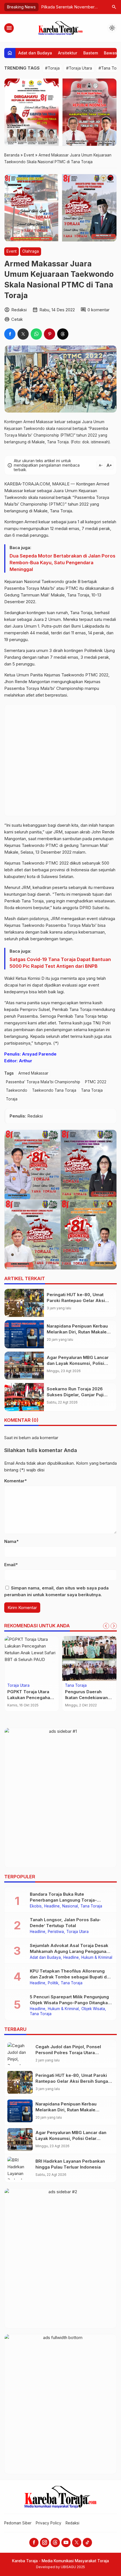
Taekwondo (17, 1090)
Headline (52, 1906)
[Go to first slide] (114, 1626)
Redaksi (72, 2523)
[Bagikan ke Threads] (63, 334)
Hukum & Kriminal (97, 1958)
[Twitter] (77, 2542)
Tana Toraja (92, 1090)
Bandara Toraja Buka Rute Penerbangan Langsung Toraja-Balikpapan (63, 1900)
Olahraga (31, 251)
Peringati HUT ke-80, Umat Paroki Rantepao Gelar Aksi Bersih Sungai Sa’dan (76, 1300)
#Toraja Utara (79, 68)
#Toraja (52, 68)
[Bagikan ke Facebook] (10, 334)
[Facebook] (34, 2542)
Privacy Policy (49, 2523)
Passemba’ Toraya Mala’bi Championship (43, 1082)
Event (12, 251)
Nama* (11, 1541)
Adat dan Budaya (35, 53)
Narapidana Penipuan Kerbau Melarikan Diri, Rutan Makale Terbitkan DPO (77, 1332)
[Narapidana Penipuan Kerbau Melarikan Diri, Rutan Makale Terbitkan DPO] (24, 1334)
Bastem (91, 53)
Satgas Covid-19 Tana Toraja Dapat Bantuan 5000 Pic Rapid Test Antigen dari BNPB (60, 963)
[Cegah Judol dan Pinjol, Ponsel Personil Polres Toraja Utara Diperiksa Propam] (20, 2054)
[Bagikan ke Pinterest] (50, 334)
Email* (11, 1565)
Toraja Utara (18, 1686)
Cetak (17, 319)
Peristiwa (56, 1932)
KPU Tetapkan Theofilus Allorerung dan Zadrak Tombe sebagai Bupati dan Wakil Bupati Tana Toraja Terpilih (71, 1977)
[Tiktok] (87, 2542)
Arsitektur (68, 53)
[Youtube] (66, 2542)
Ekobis (36, 1906)
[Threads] (55, 2542)
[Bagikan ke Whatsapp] (36, 334)
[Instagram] (45, 2542)
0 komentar (98, 310)
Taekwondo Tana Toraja (54, 1090)
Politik (53, 1983)
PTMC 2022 (96, 1082)
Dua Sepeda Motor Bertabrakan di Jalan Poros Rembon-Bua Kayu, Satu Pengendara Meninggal (62, 563)
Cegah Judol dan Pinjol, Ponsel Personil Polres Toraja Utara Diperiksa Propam (68, 2053)
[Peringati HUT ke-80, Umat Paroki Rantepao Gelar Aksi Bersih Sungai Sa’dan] (24, 1303)
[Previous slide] (106, 1626)
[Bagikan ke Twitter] (23, 334)
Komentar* (15, 1481)
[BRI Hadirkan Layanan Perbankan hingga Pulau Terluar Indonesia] (20, 2168)
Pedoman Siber (18, 2523)
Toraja (12, 1099)
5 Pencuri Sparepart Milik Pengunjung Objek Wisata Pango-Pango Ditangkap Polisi (70, 2003)
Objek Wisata (93, 2009)
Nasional (70, 1906)
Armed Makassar (33, 1073)
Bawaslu (112, 53)
